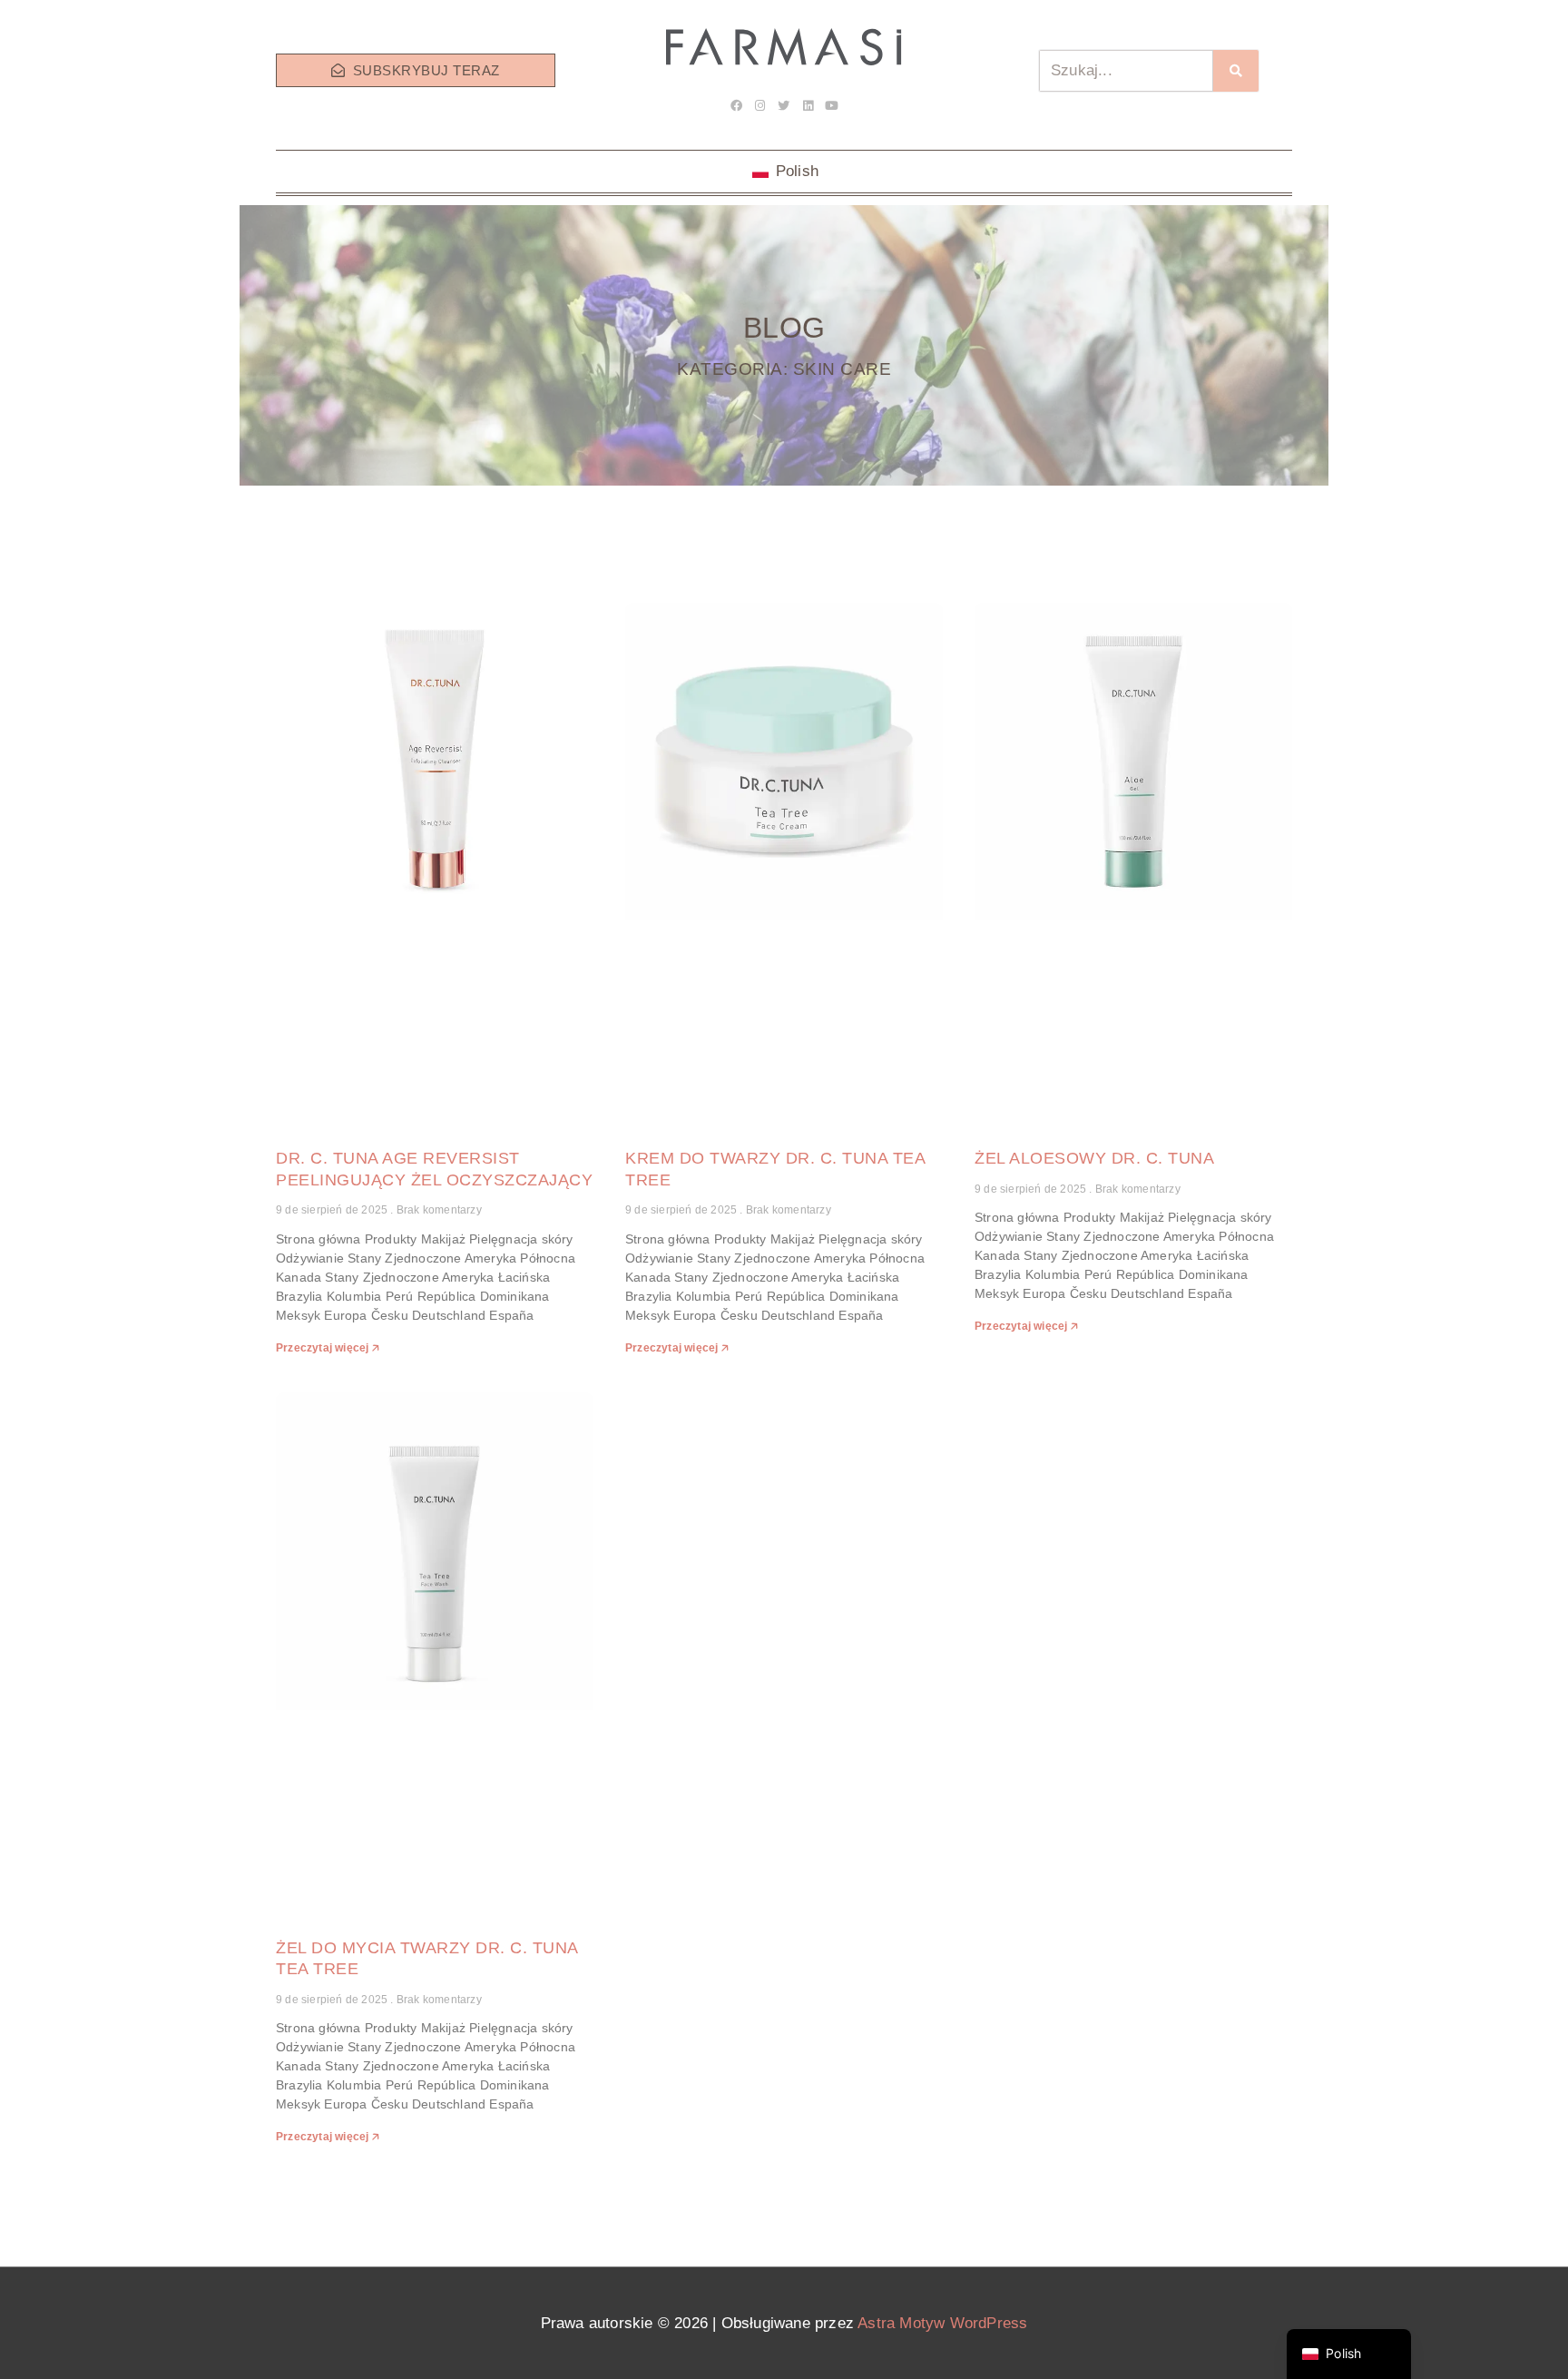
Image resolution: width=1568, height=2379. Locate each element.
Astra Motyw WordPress (942, 2323)
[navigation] (1349, 2354)
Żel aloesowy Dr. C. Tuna (1094, 1158)
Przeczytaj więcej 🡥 (328, 1348)
